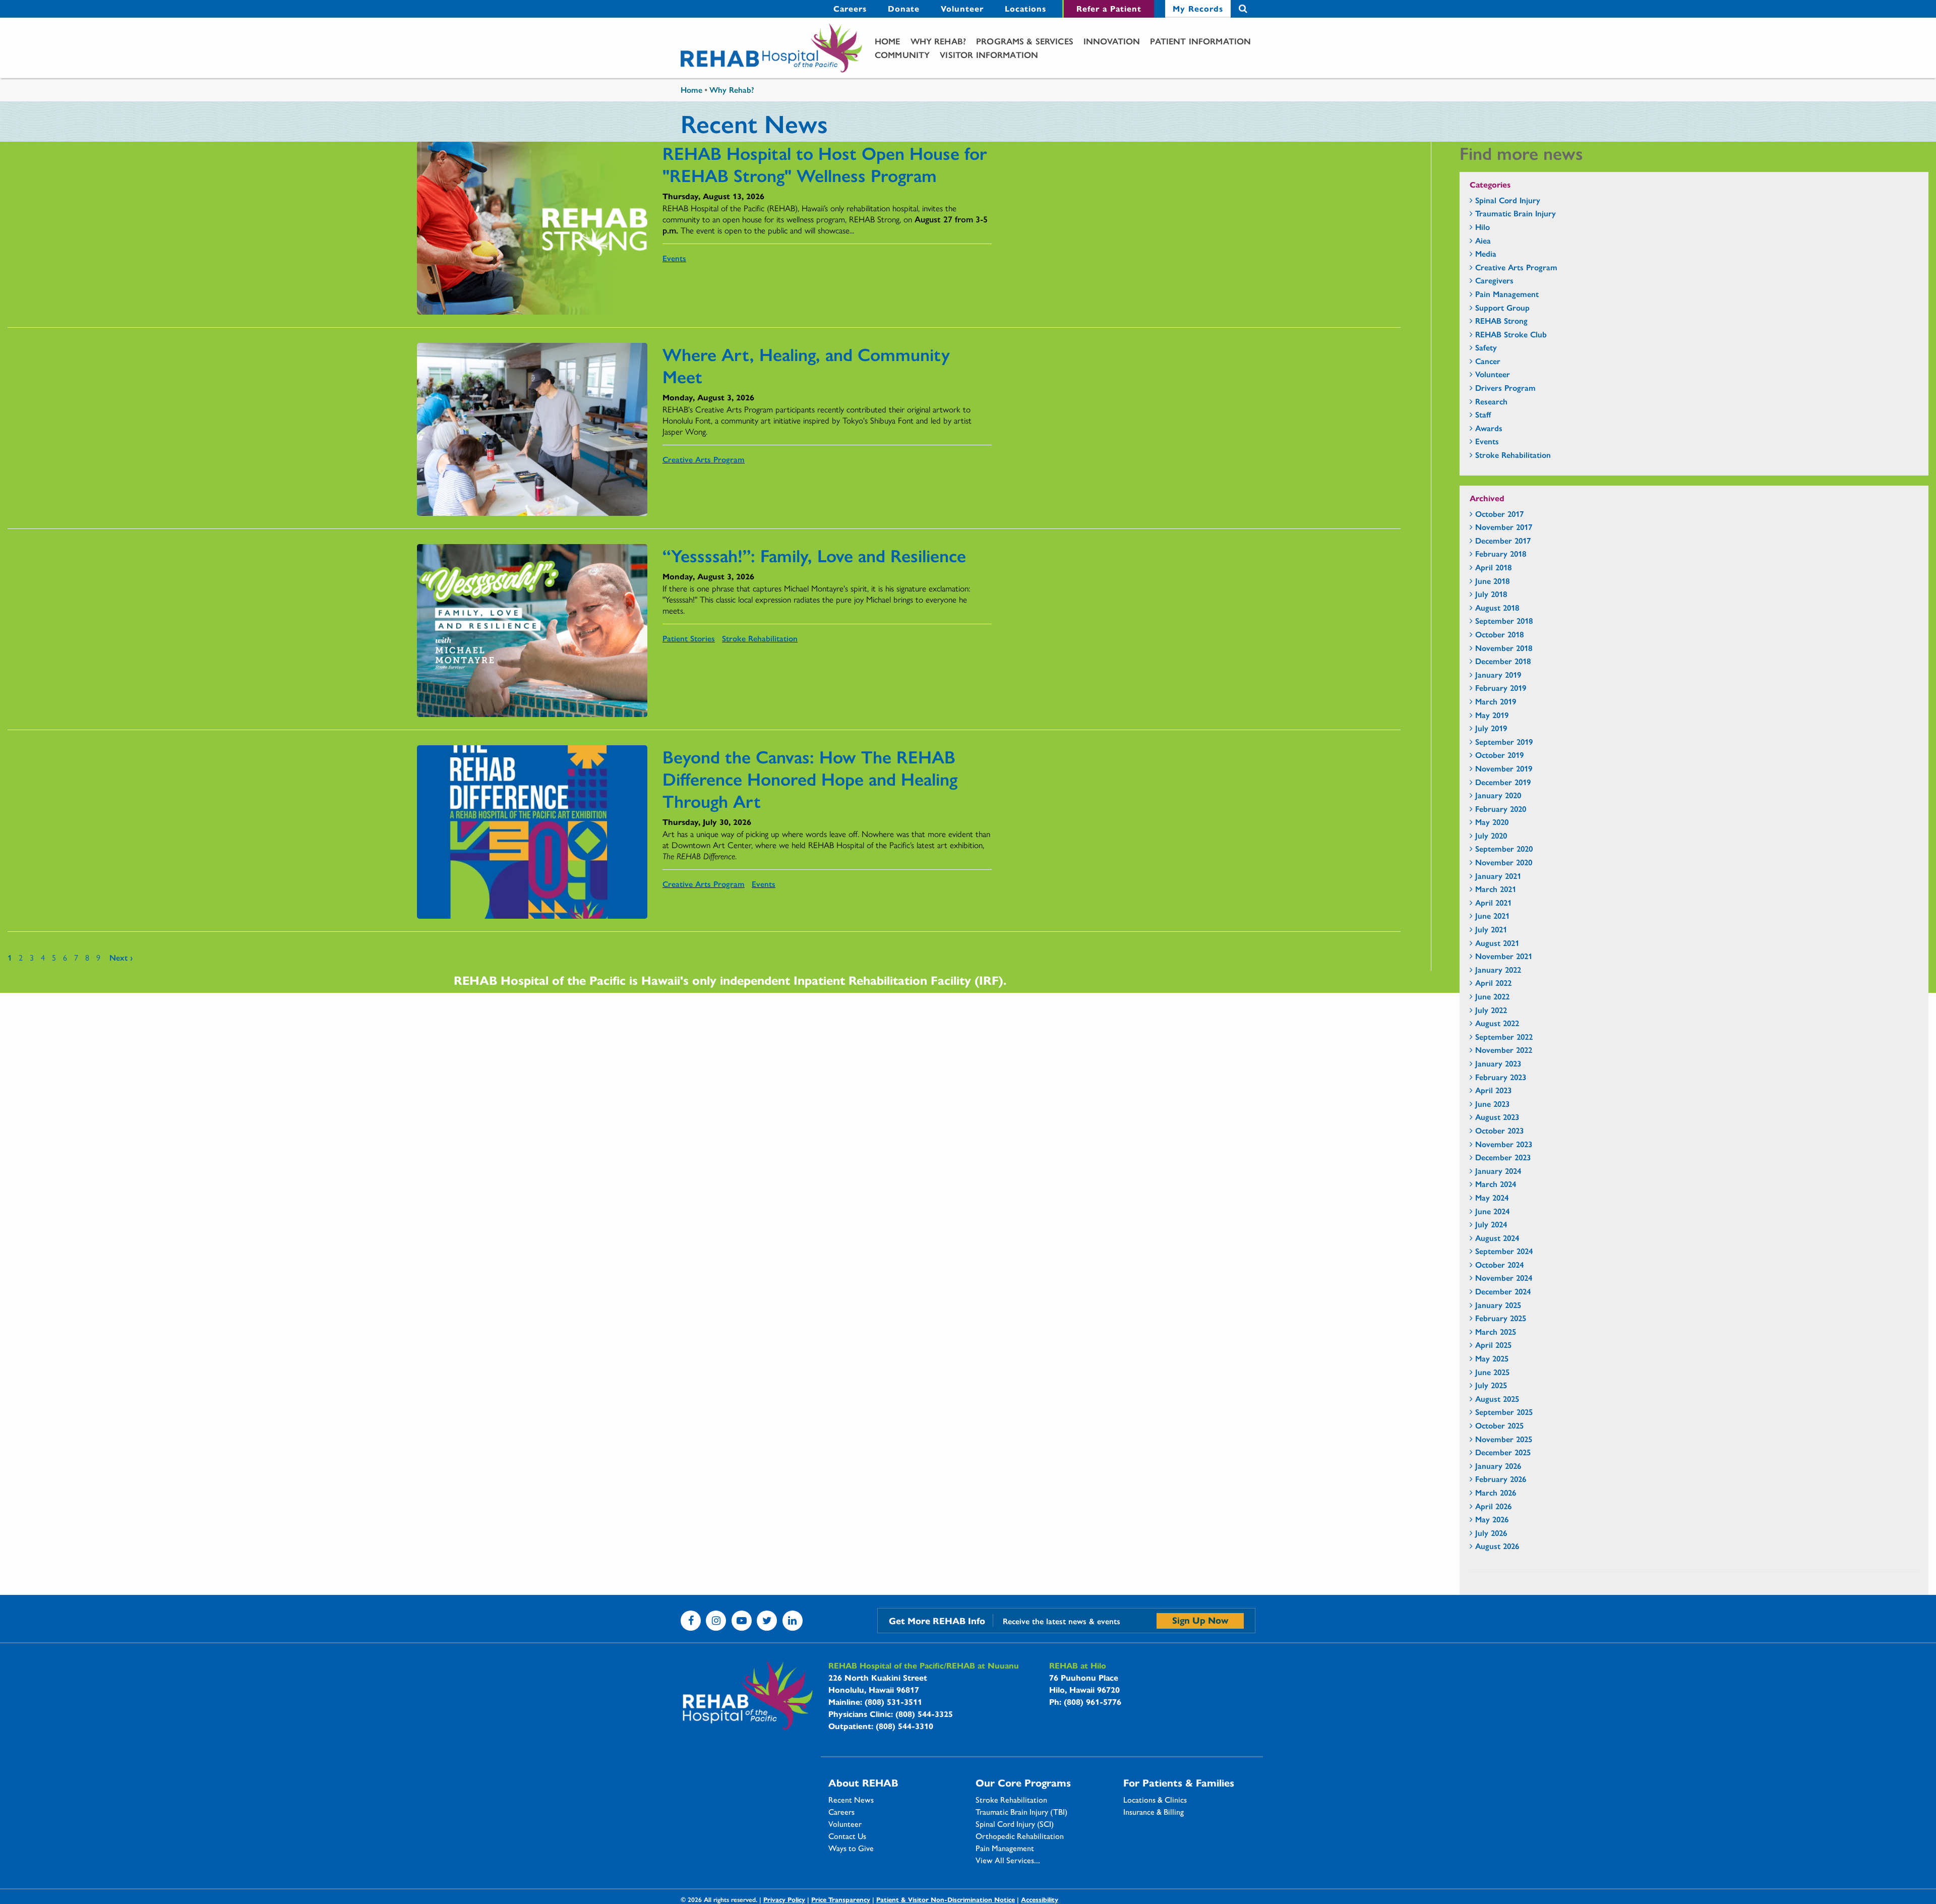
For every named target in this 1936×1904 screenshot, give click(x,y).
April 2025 (1493, 1345)
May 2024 (1492, 1197)
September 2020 (1504, 848)
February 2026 (1501, 1479)
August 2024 (1497, 1238)
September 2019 (1504, 741)
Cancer (1488, 361)
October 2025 (1499, 1425)
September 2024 (1504, 1251)
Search (1243, 9)
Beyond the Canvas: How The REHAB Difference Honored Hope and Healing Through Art (810, 778)
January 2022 (1498, 969)
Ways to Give (851, 1848)
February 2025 (1501, 1318)
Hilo (1483, 227)
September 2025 (1504, 1412)
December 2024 (1503, 1291)
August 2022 (1497, 1023)
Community (902, 54)
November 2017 (1504, 527)
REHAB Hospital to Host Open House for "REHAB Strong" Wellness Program (825, 163)
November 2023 (1504, 1144)
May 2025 (1492, 1358)
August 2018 (1497, 607)
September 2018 (1504, 620)
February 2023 (1501, 1077)
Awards (1489, 428)
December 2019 (1503, 782)
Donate (904, 8)
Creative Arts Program (704, 459)
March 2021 (1496, 889)
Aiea (1483, 240)
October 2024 (1499, 1264)
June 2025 (1492, 1372)
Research (1491, 401)
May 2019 (1492, 715)
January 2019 (1498, 674)
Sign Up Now (1200, 1620)
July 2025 (1491, 1385)
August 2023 (1497, 1117)
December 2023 (1503, 1157)
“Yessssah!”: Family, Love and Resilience (814, 555)
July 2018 (1491, 594)
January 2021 (1498, 876)
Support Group (1502, 307)
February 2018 (1501, 553)
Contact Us (847, 1836)
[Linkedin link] (793, 1621)
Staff (1483, 414)
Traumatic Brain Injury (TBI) (1021, 1812)
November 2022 (1504, 1050)
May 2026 (1492, 1519)
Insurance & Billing (1154, 1812)
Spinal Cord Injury (1508, 200)
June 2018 (1492, 581)
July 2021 (1491, 929)
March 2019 (1496, 701)
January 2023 (1498, 1063)
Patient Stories (689, 638)
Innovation (1112, 41)
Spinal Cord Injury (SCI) (1015, 1824)
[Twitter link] (767, 1621)
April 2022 (1493, 983)
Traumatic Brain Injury (1516, 213)
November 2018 (1504, 648)
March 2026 (1496, 1492)
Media (1486, 253)
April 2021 (1493, 902)
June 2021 (1492, 915)
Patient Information (1200, 41)
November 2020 (1504, 862)
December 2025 (1503, 1452)
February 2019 (1501, 688)
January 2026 (1498, 1466)
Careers (850, 8)
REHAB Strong (1501, 320)
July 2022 (1491, 1010)
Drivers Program (1505, 388)
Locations (1025, 8)
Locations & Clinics (1155, 1800)
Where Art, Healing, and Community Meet (806, 365)
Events (674, 258)
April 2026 (1493, 1506)
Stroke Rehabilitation (760, 638)
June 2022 (1492, 996)
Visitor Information (989, 54)
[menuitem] (850, 9)
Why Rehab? (939, 41)
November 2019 (1504, 768)
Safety (1486, 347)
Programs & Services (1025, 41)
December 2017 (1503, 540)
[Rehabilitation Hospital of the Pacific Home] (771, 48)
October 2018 (1499, 634)
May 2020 (1492, 822)
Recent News (851, 1800)
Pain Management (1507, 294)
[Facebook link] (691, 1621)
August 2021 (1497, 943)
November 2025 (1504, 1439)
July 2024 (1491, 1224)
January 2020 (1498, 795)
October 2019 (1499, 755)
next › (121, 957)
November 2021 (1504, 956)
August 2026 (1497, 1546)
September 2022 (1504, 1036)
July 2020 (1491, 835)
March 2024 (1496, 1184)
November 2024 (1504, 1277)
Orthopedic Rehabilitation (1020, 1836)
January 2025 (1498, 1305)
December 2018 (1503, 661)
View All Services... (1008, 1860)
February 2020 (1501, 809)
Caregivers (1494, 280)
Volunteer (962, 8)
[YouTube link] (742, 1621)
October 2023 (1499, 1130)
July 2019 (1491, 728)
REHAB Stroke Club (1511, 334)
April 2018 (1493, 567)
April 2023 (1493, 1090)
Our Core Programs (1023, 1782)
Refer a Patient (1109, 8)
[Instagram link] (716, 1621)
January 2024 (1498, 1171)
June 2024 (1492, 1211)
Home (888, 41)
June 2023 (1492, 1104)
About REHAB (863, 1782)
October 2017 (1499, 514)
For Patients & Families (1179, 1782)
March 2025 (1496, 1331)
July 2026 (1491, 1533)
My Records (1198, 8)
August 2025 (1497, 1399)
